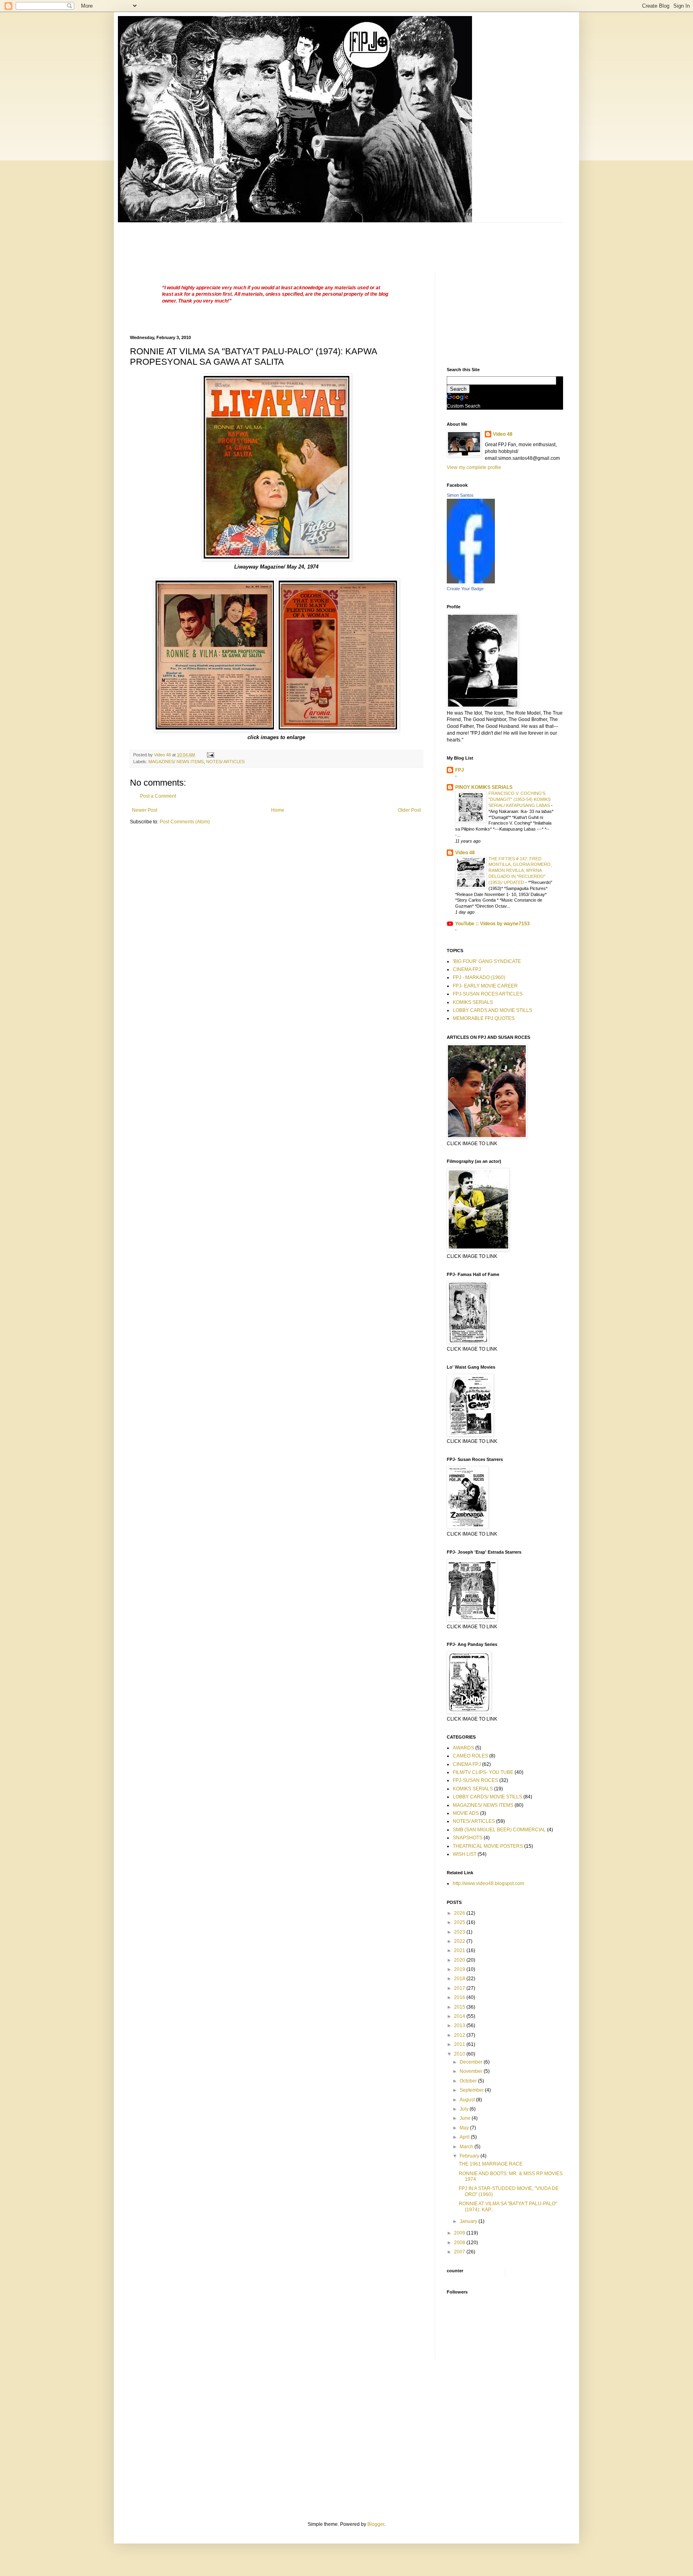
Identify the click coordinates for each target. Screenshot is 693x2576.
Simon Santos (460, 495)
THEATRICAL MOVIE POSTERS (488, 1846)
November (472, 2071)
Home (278, 810)
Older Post (409, 810)
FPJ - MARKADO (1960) (479, 977)
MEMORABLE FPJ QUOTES (484, 1018)
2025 (460, 1922)
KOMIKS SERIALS (473, 1002)
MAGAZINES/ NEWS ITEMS (176, 762)
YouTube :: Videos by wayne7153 (492, 924)
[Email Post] (210, 755)
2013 (460, 2025)
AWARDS (463, 1748)
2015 (460, 2007)
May (465, 2128)
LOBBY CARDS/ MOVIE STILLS (487, 1797)
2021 (460, 1950)
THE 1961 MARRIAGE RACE (491, 2164)
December (472, 2062)
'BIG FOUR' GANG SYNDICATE (487, 961)
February (470, 2156)
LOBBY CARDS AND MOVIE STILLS (492, 1010)
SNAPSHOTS (468, 1838)
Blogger (376, 2524)
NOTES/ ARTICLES (225, 762)
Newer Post (145, 810)
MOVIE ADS (466, 1813)
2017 (460, 1988)
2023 (460, 1932)
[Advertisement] (276, 241)
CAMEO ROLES (470, 1756)
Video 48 (503, 434)
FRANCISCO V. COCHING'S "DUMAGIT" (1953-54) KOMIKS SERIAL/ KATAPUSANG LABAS (520, 799)
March (467, 2147)
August (468, 2100)
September (472, 2090)
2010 (460, 2054)
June (466, 2118)
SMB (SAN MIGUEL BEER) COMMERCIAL (499, 1830)
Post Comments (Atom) (185, 822)
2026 (460, 1913)
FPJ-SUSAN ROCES (475, 1780)
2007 (460, 2252)
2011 (460, 2044)
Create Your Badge (465, 589)
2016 (460, 1997)
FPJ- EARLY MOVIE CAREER (485, 986)
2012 (460, 2035)
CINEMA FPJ (467, 969)
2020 (460, 1960)
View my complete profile (474, 467)
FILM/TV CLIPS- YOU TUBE (483, 1772)
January (469, 2221)
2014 (460, 2016)
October (469, 2081)
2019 (460, 1969)
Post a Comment (158, 796)
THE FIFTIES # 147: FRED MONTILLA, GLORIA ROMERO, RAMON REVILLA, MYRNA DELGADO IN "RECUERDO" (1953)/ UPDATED (520, 871)
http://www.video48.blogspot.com (488, 1883)
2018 (460, 1979)
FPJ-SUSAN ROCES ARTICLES (488, 994)
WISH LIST (465, 1854)
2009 (460, 2233)
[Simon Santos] (471, 582)
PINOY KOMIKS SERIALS (484, 787)
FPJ (460, 770)
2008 (460, 2243)
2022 (460, 1941)
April (465, 2137)
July (465, 2109)
